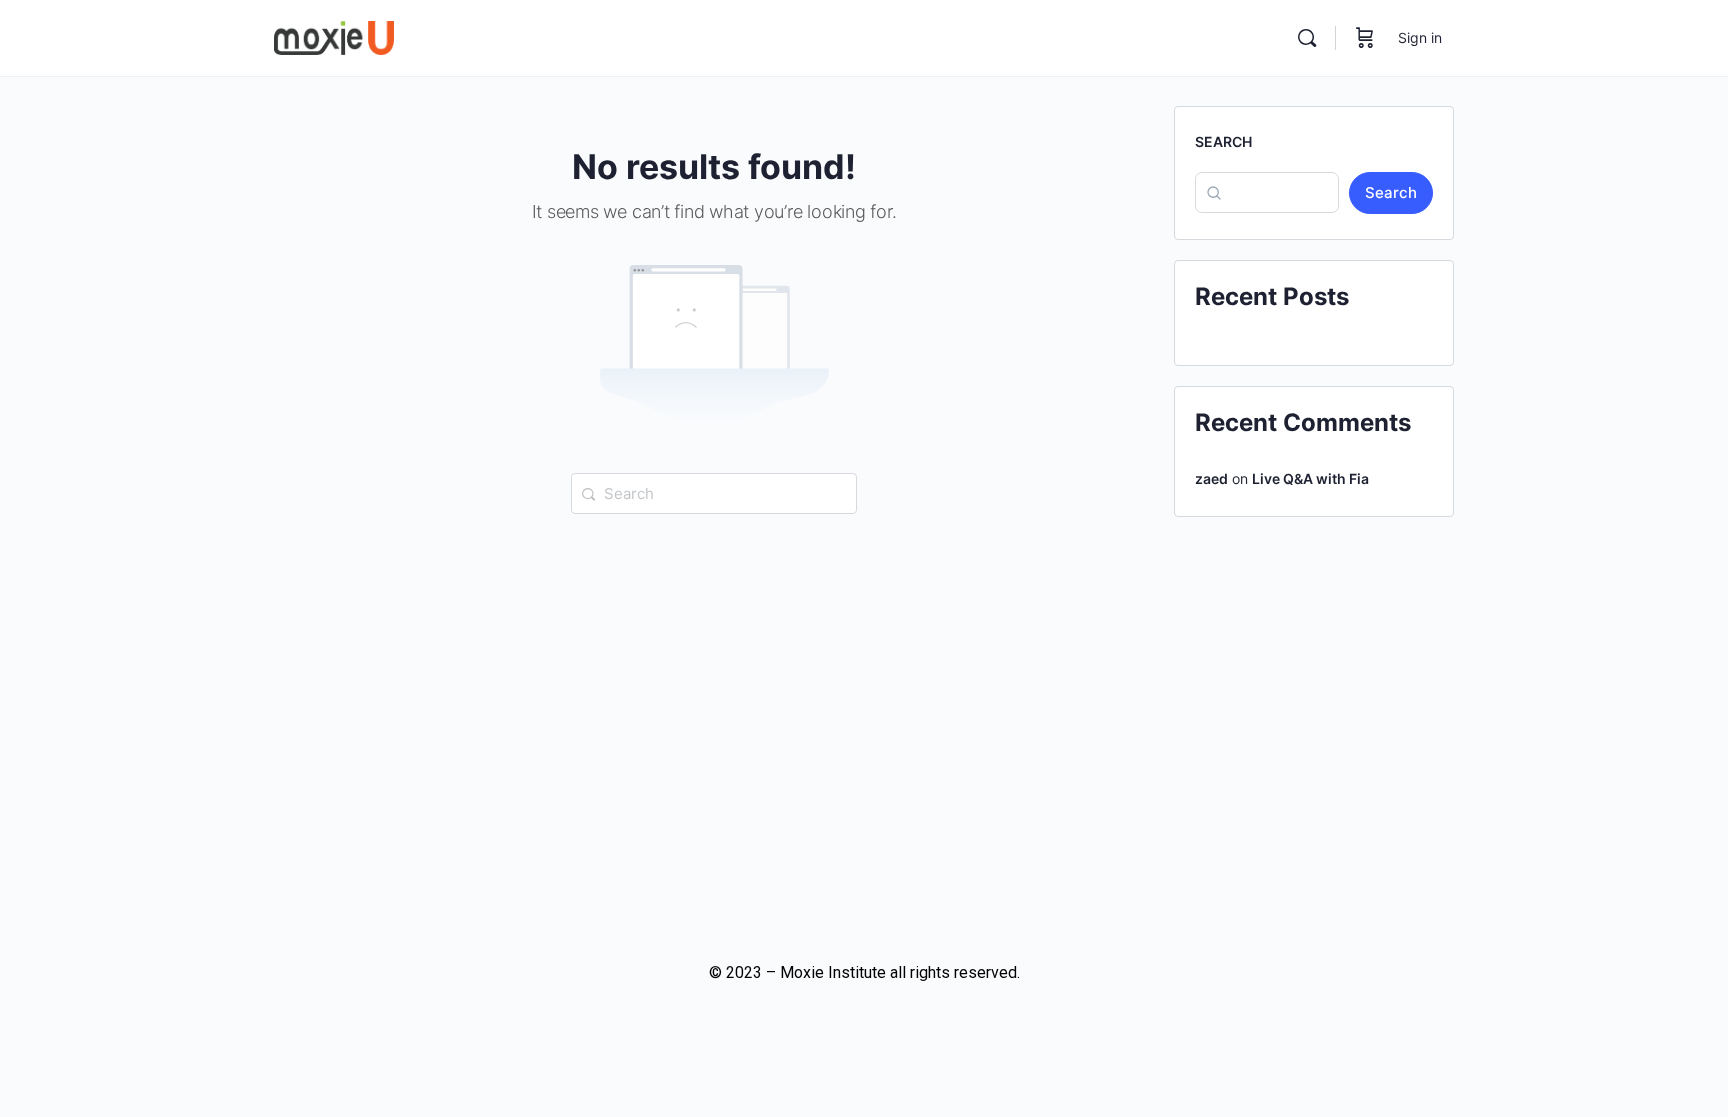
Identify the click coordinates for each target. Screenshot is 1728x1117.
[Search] (1307, 38)
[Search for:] (714, 492)
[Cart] (1365, 38)
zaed (1211, 478)
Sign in (1420, 37)
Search (1223, 141)
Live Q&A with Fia (1310, 478)
